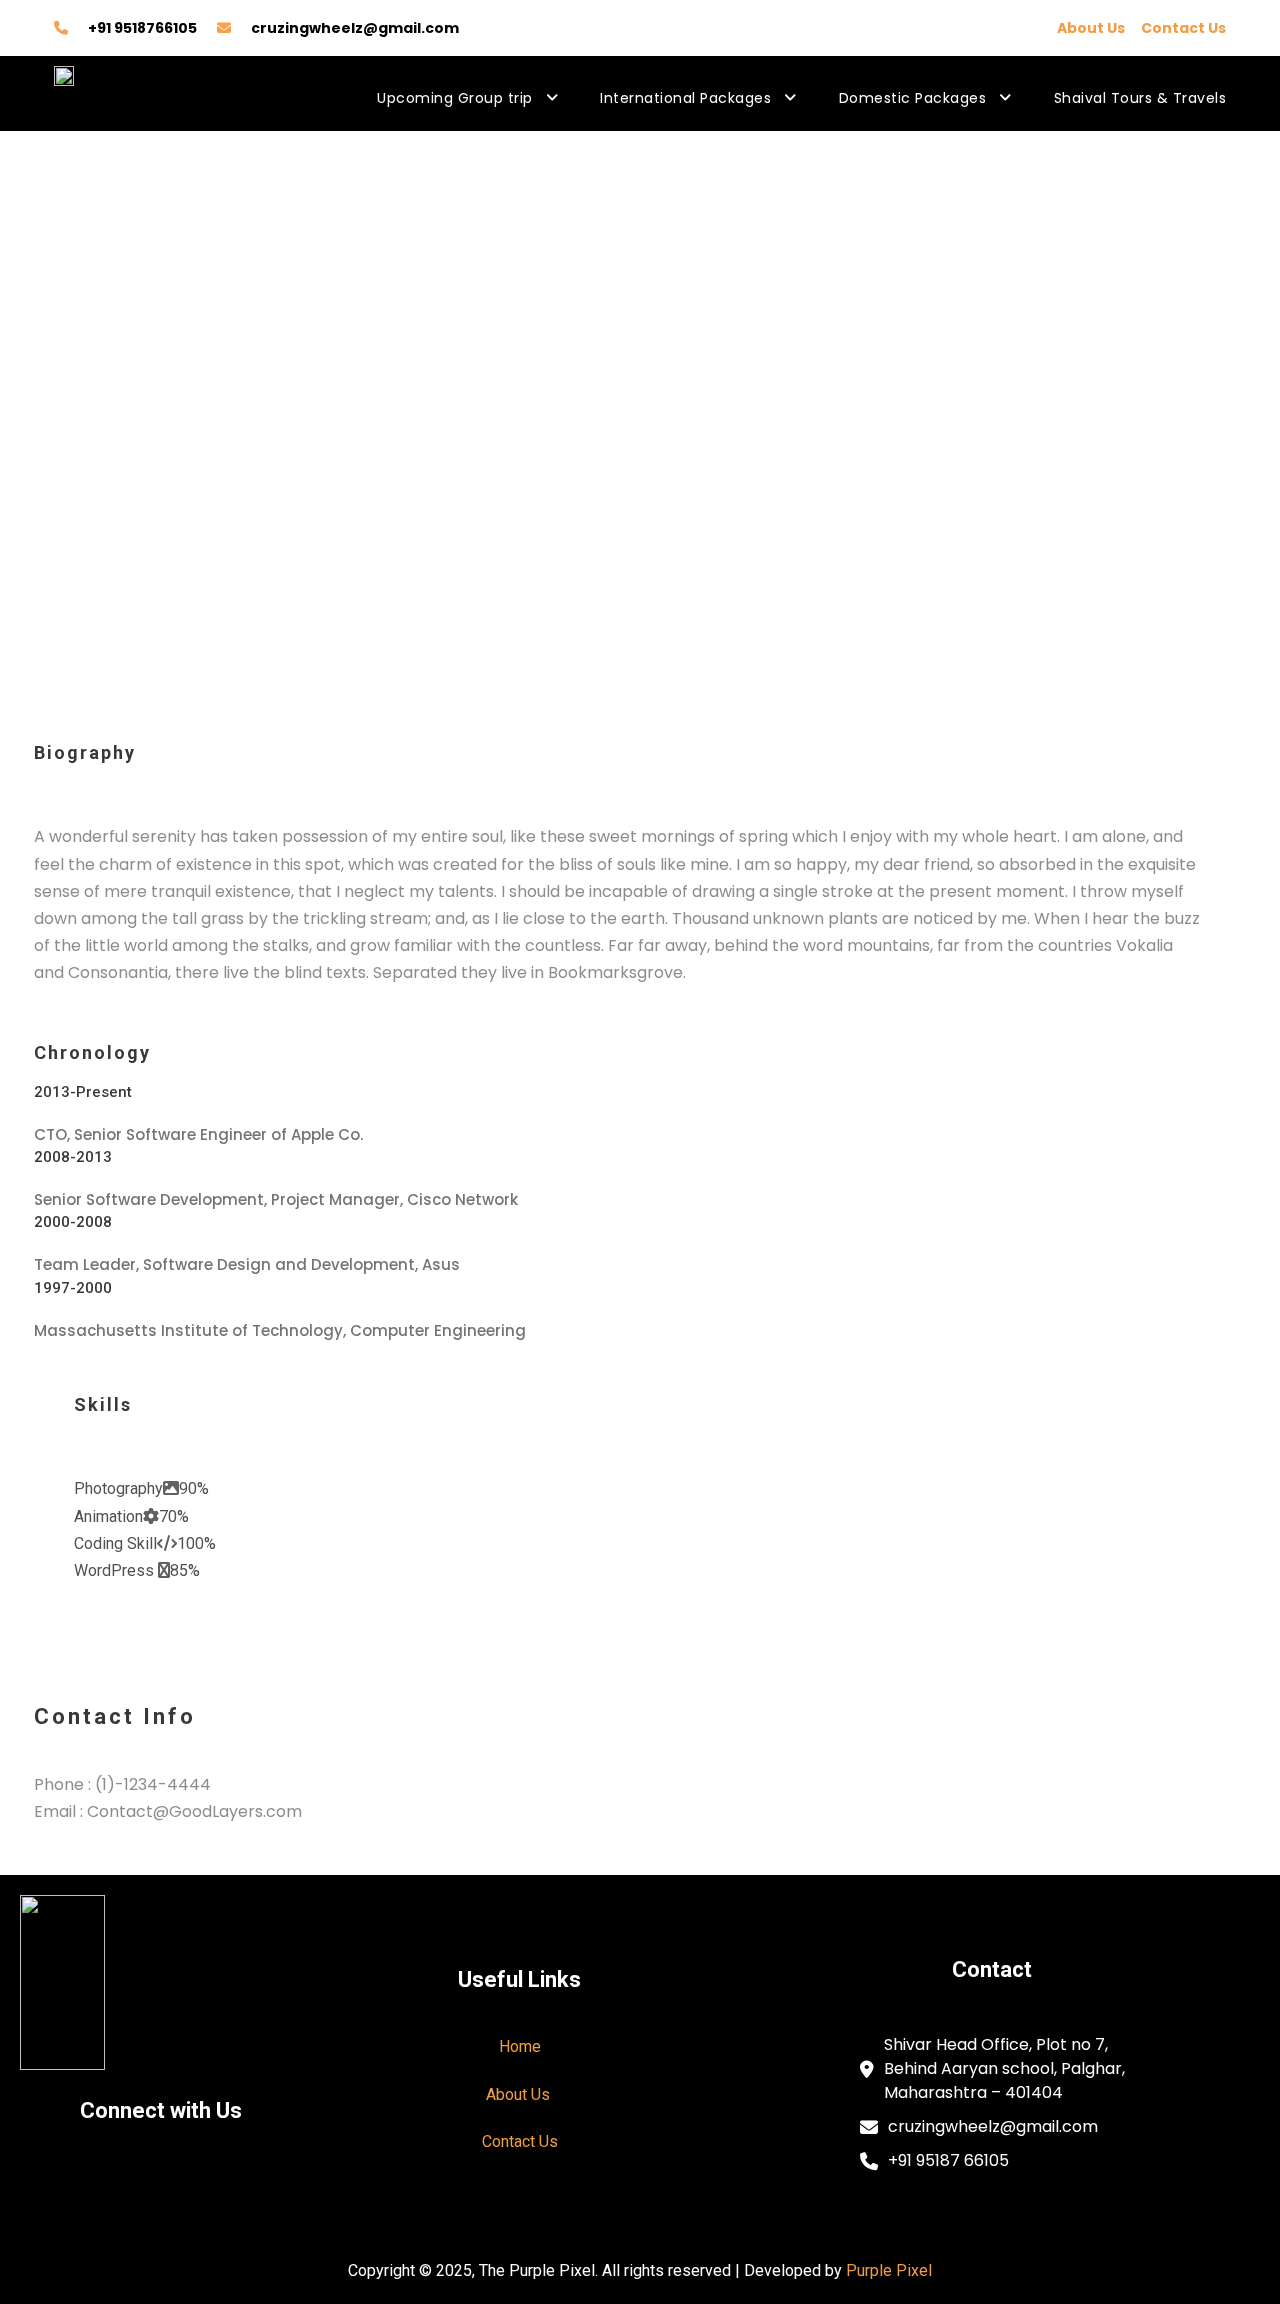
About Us (1091, 28)
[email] (42, 588)
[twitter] (80, 588)
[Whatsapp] (250, 2190)
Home (520, 2046)
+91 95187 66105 (948, 2160)
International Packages (685, 98)
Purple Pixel (889, 2270)
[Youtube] (132, 2190)
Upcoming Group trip (455, 98)
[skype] (68, 588)
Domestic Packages (913, 98)
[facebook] (56, 588)
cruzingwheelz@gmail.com (355, 28)
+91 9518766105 (142, 28)
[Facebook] (73, 2190)
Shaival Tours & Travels (1140, 98)
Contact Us (1183, 28)
